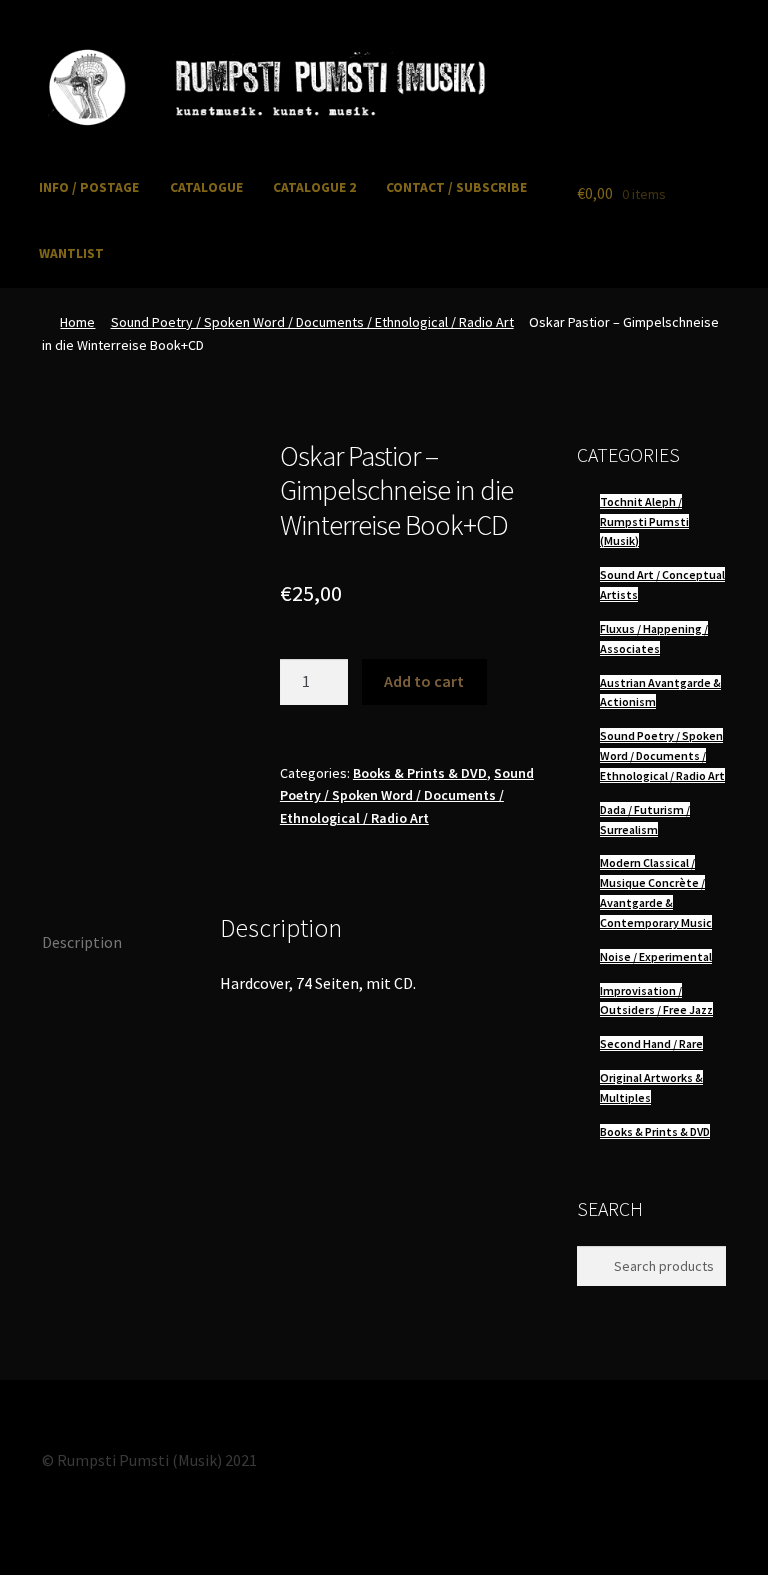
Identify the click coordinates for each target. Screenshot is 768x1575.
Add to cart (424, 681)
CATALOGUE (206, 187)
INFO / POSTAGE (89, 187)
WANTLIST (71, 253)
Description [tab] (82, 942)
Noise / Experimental (656, 956)
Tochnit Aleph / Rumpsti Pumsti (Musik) (644, 521)
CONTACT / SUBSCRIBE (456, 187)
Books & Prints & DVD (420, 773)
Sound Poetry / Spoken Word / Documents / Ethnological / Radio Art (312, 322)
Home (77, 322)
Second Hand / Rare (651, 1043)
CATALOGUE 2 (314, 187)
